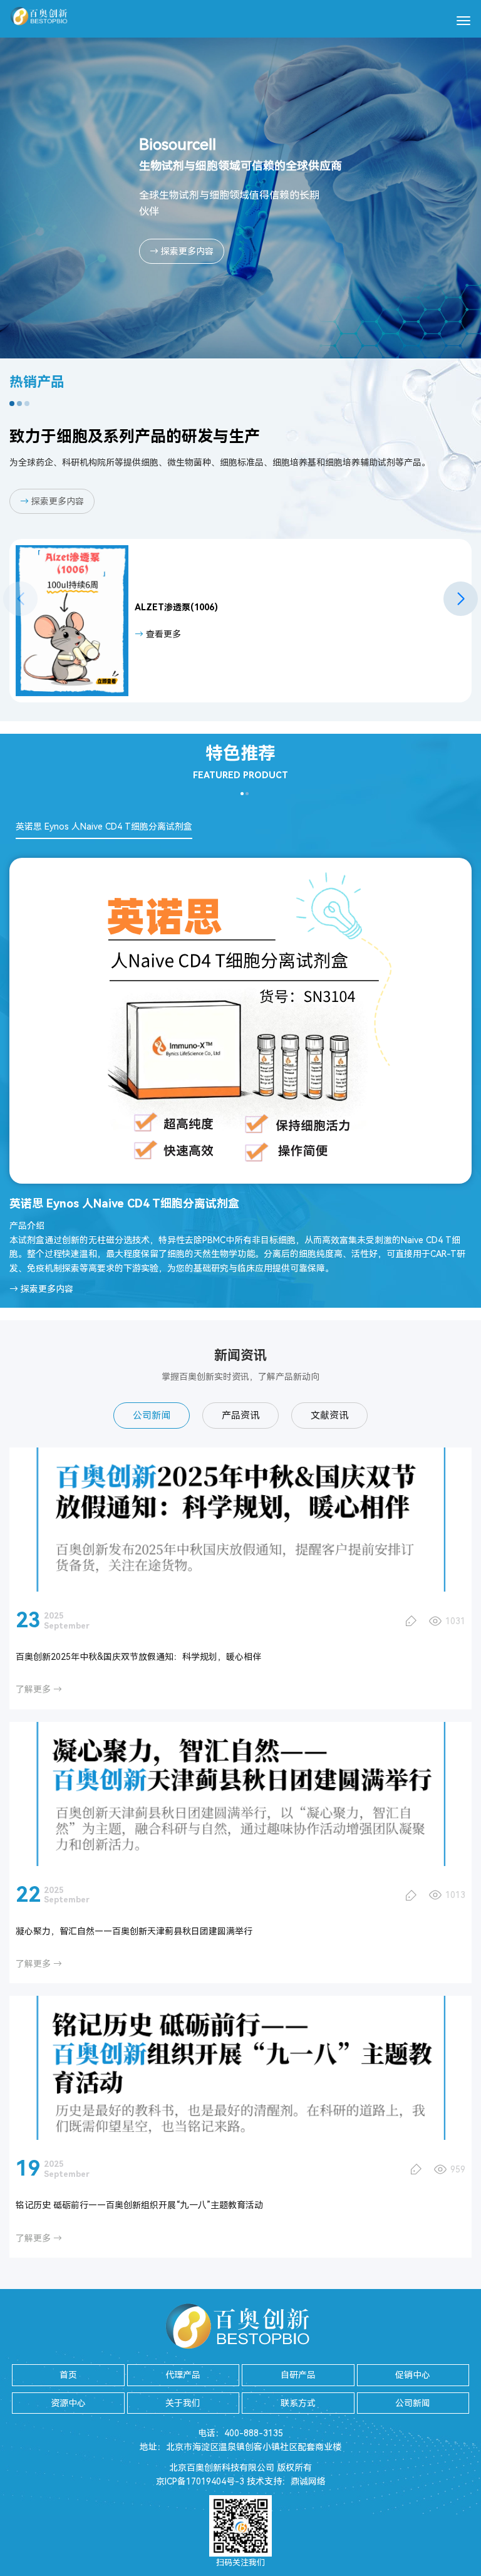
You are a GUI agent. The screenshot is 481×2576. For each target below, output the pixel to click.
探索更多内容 (52, 501)
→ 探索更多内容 (182, 251)
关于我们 (183, 2403)
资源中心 (68, 2403)
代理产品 (183, 2375)
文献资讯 (329, 1416)
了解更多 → (39, 1689)
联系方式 (298, 2403)
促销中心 (413, 2375)
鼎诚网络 (308, 2481)
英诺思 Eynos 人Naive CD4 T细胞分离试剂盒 (104, 827)
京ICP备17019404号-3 (200, 2481)
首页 (68, 2375)
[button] (461, 599)
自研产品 (298, 2375)
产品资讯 (240, 1416)
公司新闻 (152, 1416)
